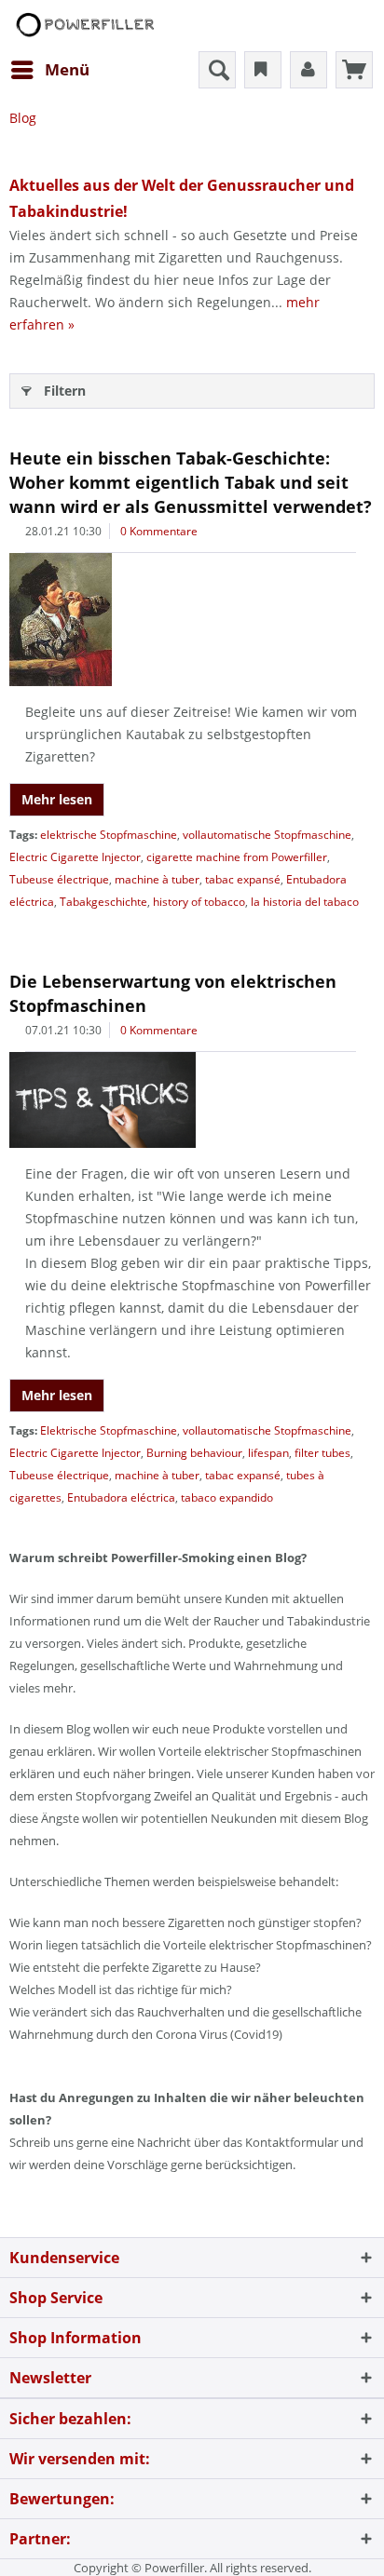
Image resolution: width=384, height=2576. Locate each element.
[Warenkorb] (354, 70)
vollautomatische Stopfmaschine (267, 835)
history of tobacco (199, 902)
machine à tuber (157, 879)
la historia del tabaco (305, 902)
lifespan (268, 1453)
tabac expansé (243, 879)
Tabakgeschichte (103, 902)
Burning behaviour (194, 1453)
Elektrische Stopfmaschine (109, 1430)
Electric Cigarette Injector (75, 857)
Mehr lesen (57, 799)
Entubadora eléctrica (121, 1497)
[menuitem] (49, 70)
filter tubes (322, 1453)
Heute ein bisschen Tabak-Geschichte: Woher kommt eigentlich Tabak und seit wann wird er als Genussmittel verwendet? (191, 482)
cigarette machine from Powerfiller (237, 857)
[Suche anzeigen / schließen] (217, 70)
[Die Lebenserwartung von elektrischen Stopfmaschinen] (192, 1100)
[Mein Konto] (309, 70)
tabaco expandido (227, 1497)
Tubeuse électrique (59, 879)
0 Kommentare (159, 531)
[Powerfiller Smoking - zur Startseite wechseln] (83, 26)
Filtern (65, 391)
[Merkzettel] (263, 70)
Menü (67, 69)
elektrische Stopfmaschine (109, 835)
